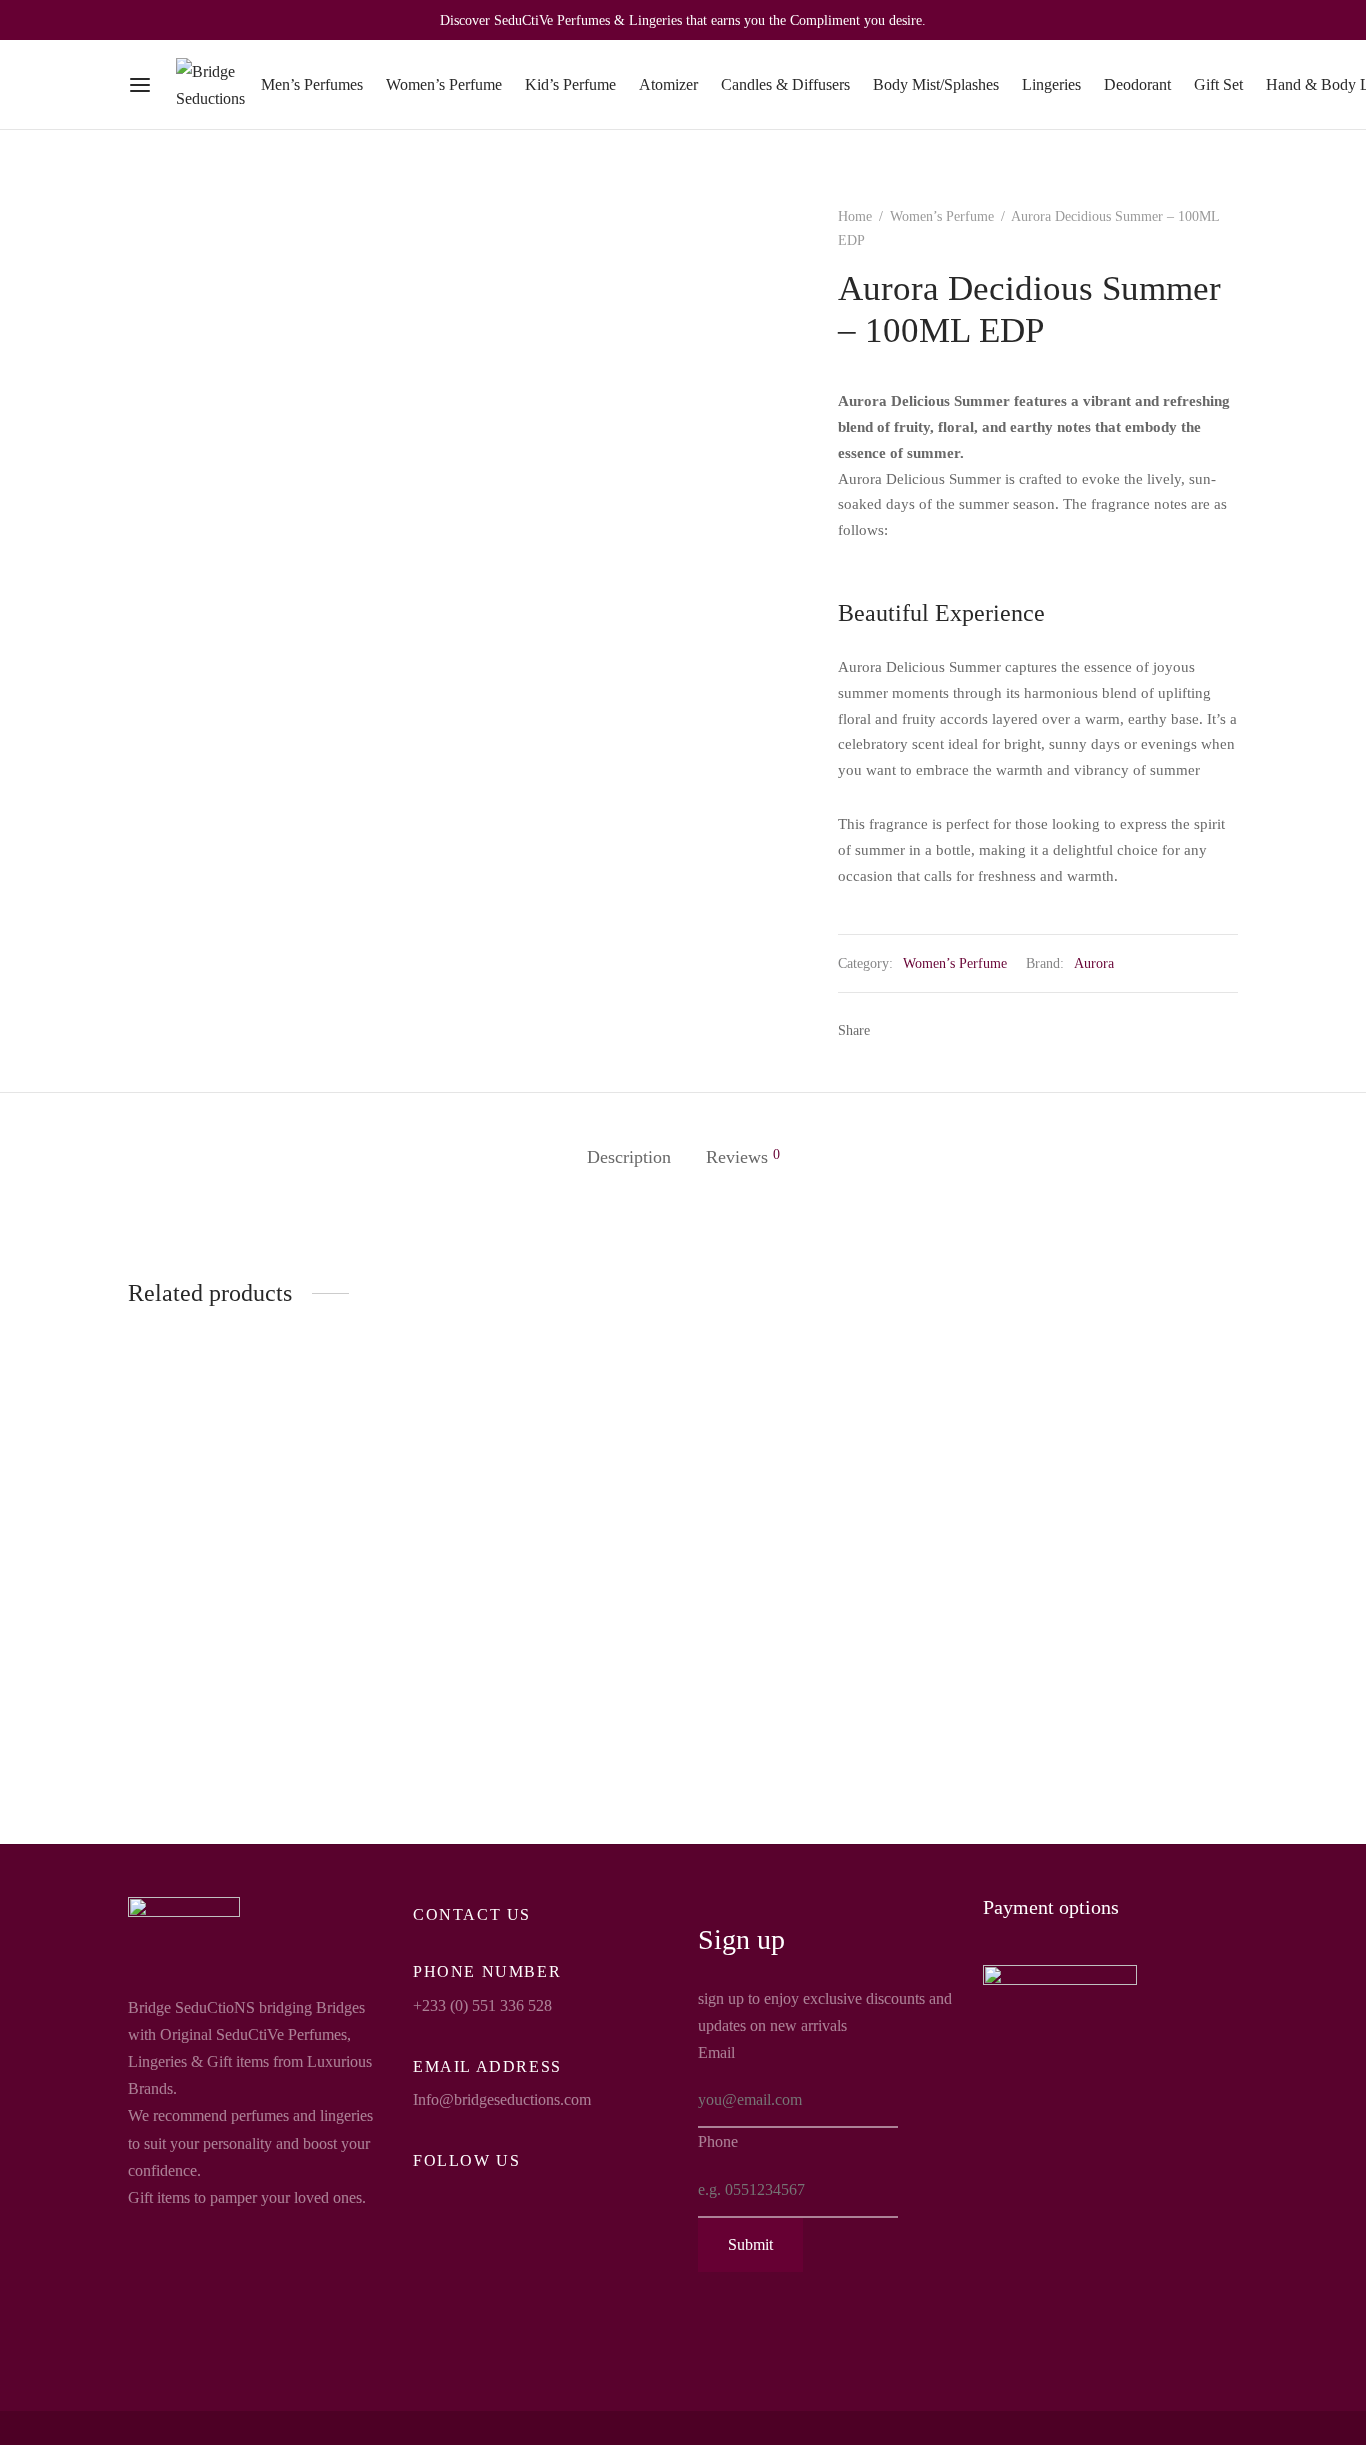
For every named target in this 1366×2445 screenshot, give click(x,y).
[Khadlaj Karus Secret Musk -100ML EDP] (540, 1529)
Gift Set (1218, 84)
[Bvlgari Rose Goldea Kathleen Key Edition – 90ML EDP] (825, 1530)
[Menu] (140, 85)
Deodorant (1137, 84)
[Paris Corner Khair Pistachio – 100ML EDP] (255, 1530)
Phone (718, 2141)
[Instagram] (468, 2195)
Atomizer (668, 84)
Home (855, 216)
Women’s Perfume (444, 84)
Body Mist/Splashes (936, 84)
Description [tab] (629, 1157)
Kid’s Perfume (570, 84)
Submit (750, 2244)
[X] (922, 1030)
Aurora (1094, 963)
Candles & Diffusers (785, 84)
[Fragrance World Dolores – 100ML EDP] (1110, 1530)
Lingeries (1051, 84)
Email (716, 2052)
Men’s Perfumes (312, 84)
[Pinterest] (953, 1030)
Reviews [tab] (743, 1157)
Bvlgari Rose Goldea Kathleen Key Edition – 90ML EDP (810, 1693)
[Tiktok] (508, 2195)
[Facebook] (892, 1030)
